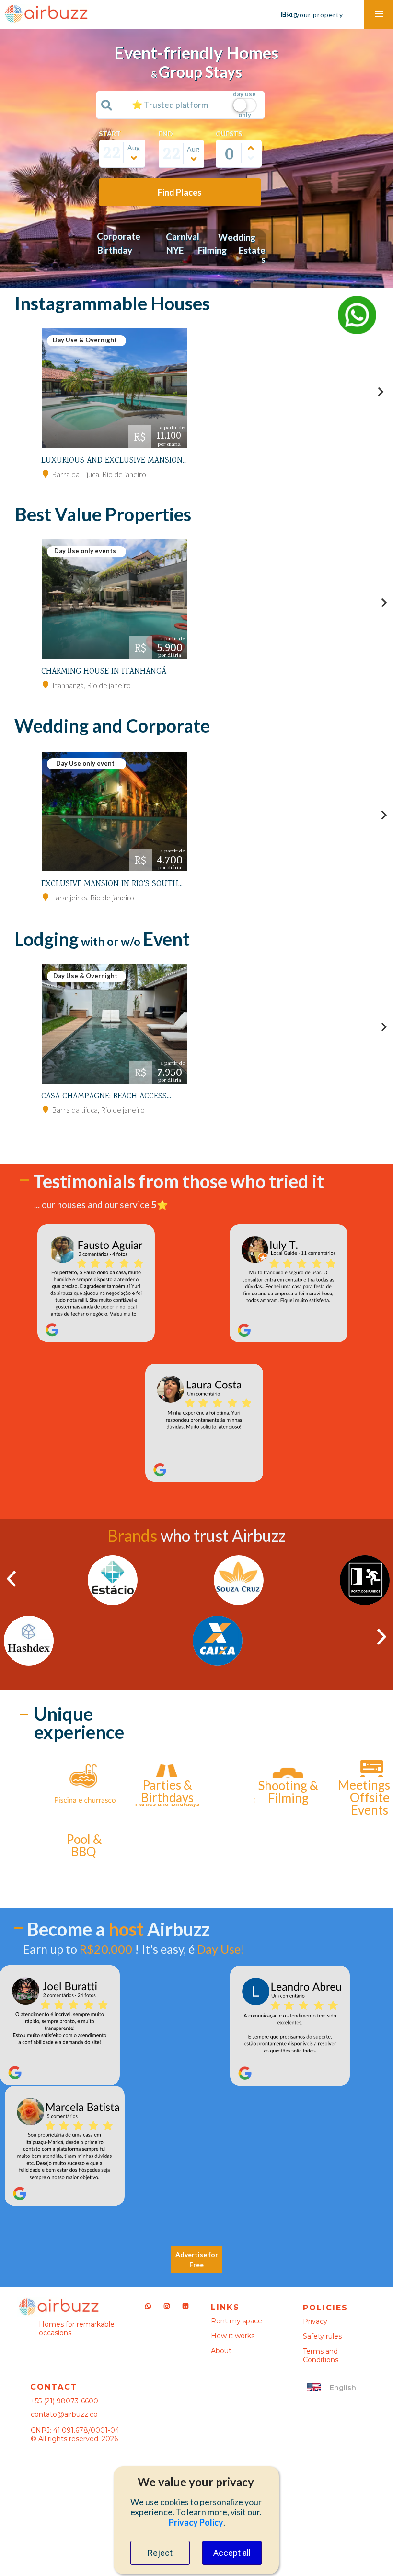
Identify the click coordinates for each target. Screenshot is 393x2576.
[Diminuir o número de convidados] (251, 158)
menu (379, 14)
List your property (312, 15)
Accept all (232, 2553)
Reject (160, 2553)
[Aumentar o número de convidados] (251, 148)
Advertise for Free (197, 2260)
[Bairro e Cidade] (46, 474)
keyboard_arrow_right (381, 392)
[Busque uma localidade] (107, 105)
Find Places (180, 192)
